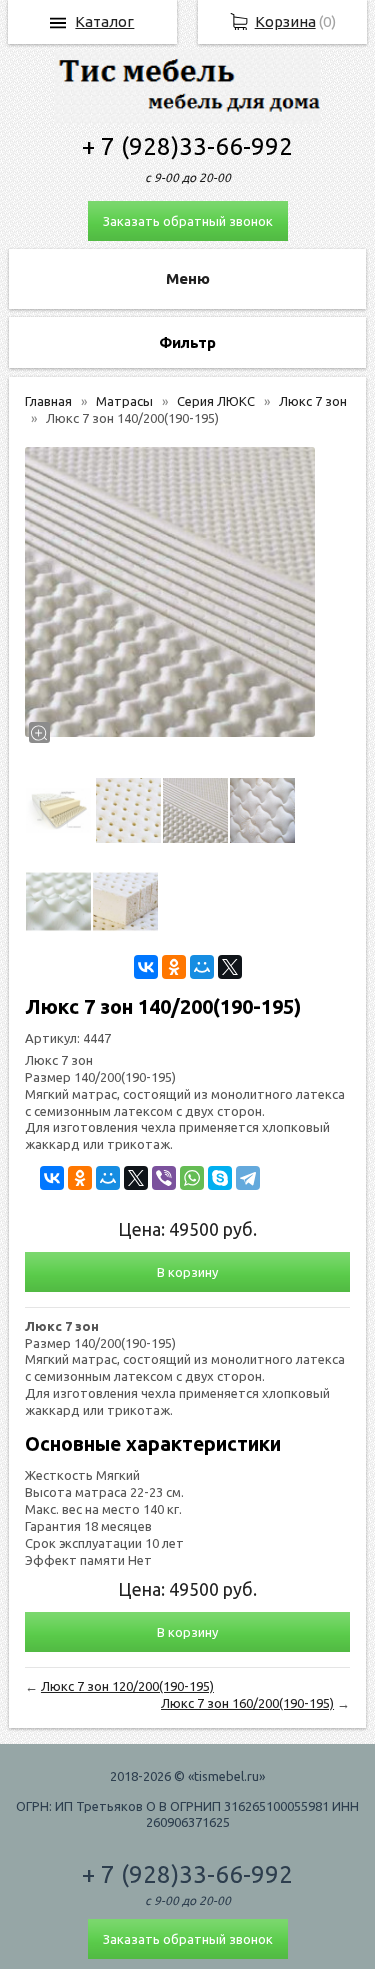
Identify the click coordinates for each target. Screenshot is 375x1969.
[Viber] (164, 1178)
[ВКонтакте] (146, 967)
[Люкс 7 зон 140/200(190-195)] (170, 592)
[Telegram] (248, 1178)
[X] (230, 967)
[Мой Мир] (202, 967)
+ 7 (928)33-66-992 (187, 146)
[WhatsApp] (192, 1178)
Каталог (104, 21)
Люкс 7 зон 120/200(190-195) (127, 1686)
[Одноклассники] (174, 967)
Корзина (285, 21)
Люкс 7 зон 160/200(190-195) (247, 1703)
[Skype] (220, 1178)
